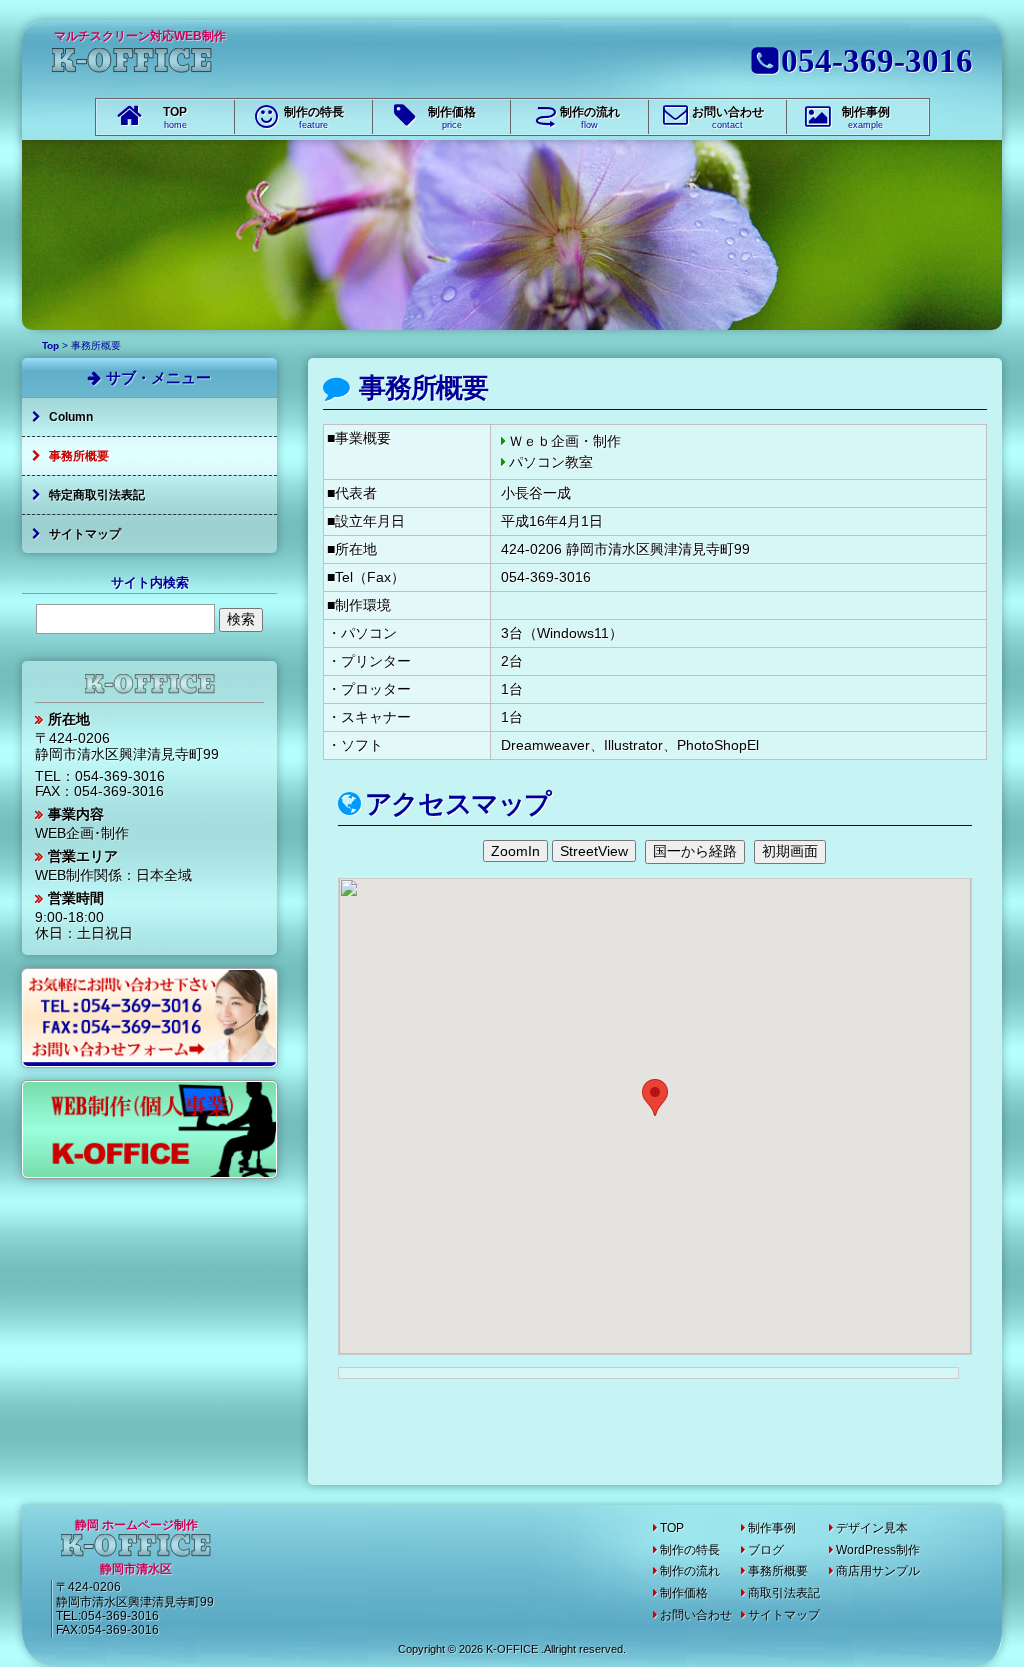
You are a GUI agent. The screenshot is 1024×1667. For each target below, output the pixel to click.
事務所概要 (421, 388)
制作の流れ (590, 117)
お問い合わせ (728, 117)
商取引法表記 (784, 1593)
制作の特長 (314, 117)
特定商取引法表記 (97, 495)
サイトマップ (85, 534)
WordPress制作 (878, 1550)
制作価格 (452, 117)
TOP (175, 117)
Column (71, 417)
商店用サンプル (878, 1571)
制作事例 (866, 117)
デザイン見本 (872, 1528)
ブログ (766, 1550)
